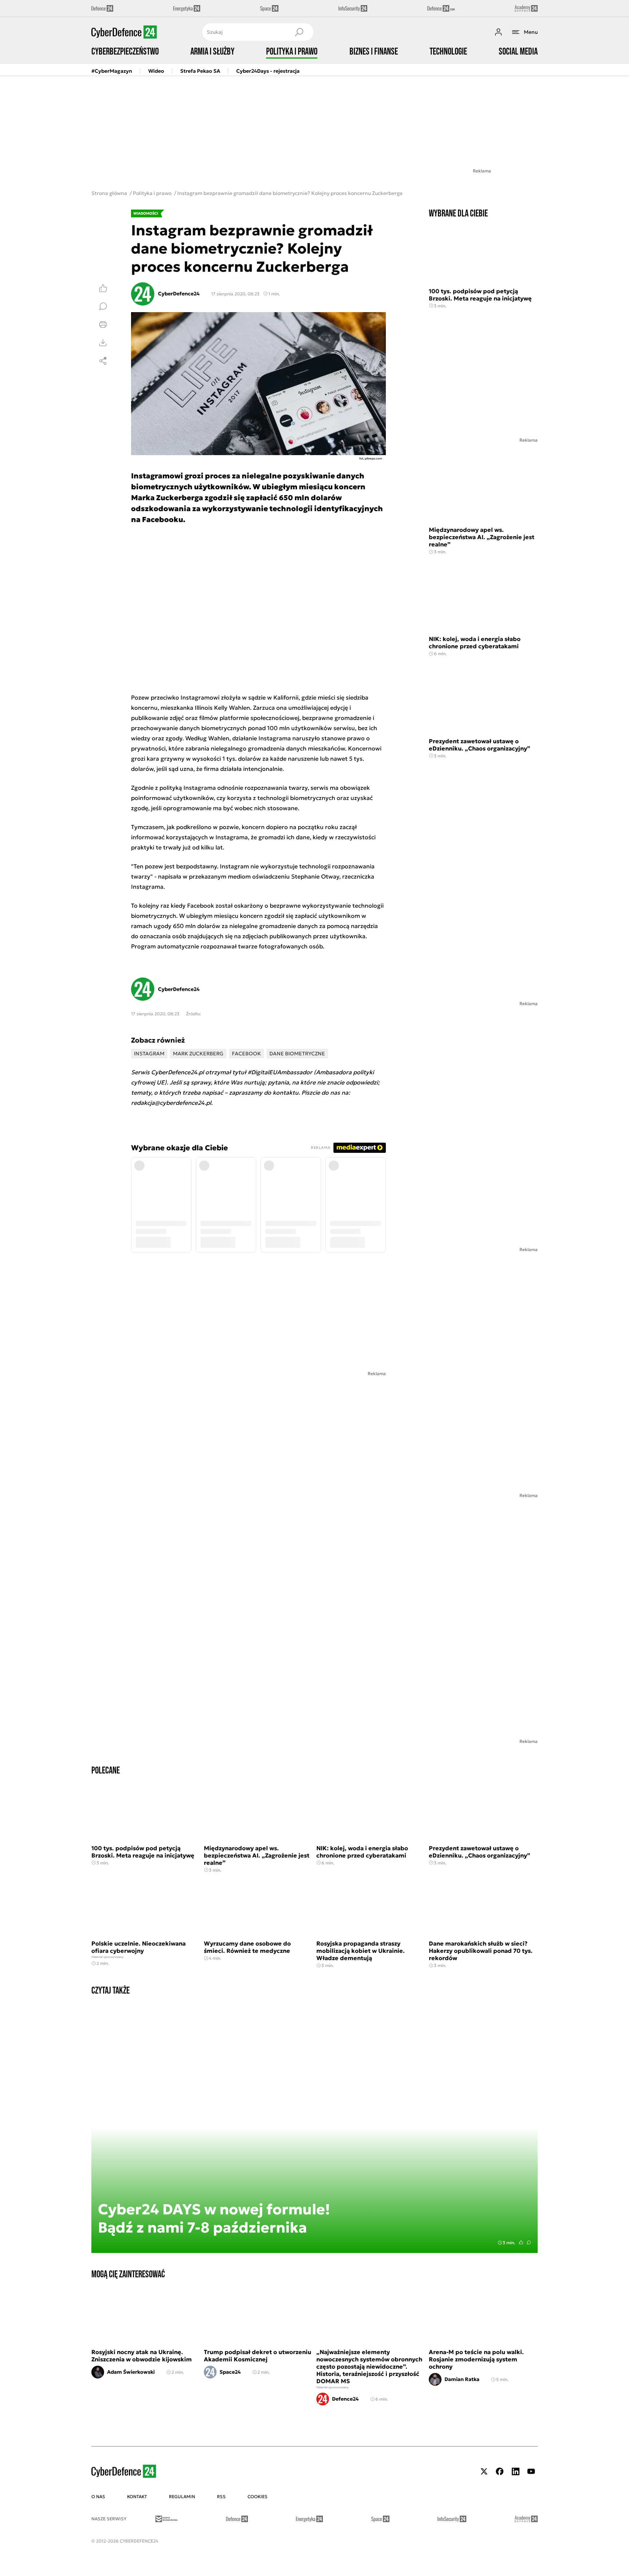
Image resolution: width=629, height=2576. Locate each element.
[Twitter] (484, 2471)
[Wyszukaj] (299, 32)
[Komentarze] (103, 306)
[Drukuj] (103, 325)
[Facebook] (500, 2471)
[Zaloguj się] (498, 32)
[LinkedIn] (515, 2471)
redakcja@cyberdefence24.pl (171, 1103)
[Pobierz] (103, 343)
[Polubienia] (103, 288)
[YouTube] (531, 2471)
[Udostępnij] (103, 361)
